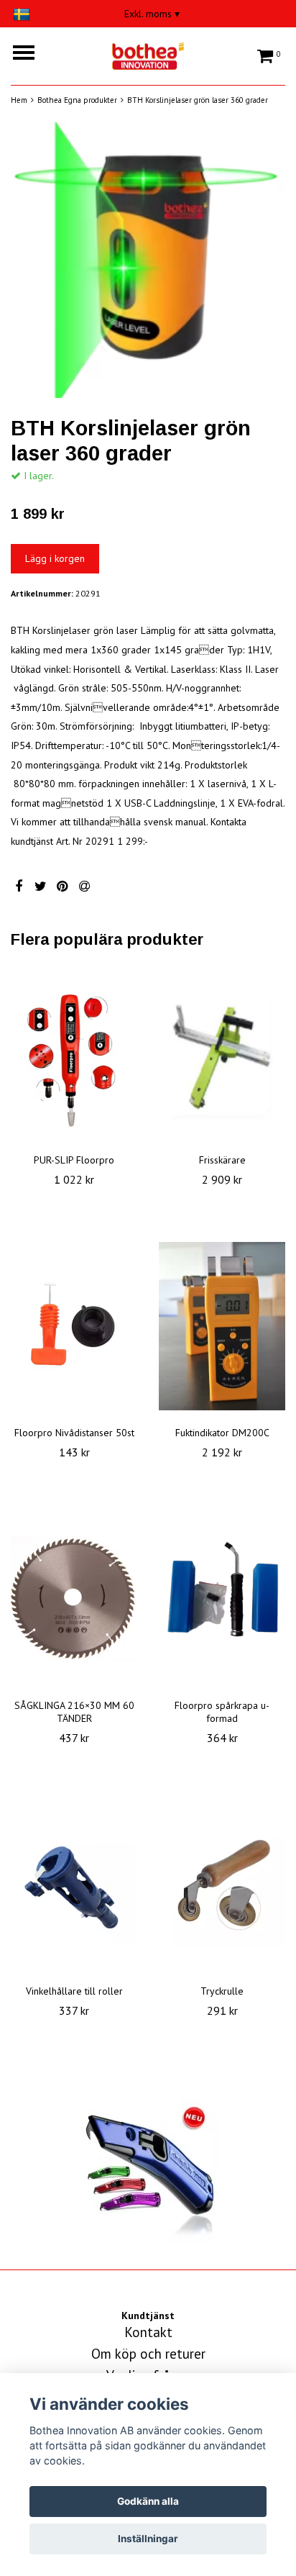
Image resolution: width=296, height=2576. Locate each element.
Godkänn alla (148, 2501)
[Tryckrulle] (222, 1885)
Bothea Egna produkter (77, 100)
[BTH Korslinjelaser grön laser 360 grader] (148, 260)
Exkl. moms (152, 14)
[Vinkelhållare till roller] (74, 1885)
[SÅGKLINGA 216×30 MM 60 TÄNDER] (74, 1599)
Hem (19, 100)
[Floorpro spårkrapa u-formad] (222, 1599)
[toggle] (31, 54)
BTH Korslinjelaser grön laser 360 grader (198, 100)
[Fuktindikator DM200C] (222, 1326)
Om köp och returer (148, 2354)
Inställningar (148, 2539)
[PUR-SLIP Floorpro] (74, 1053)
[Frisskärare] (222, 1053)
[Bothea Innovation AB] (148, 54)
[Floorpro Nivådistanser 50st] (74, 1326)
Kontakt (148, 2332)
